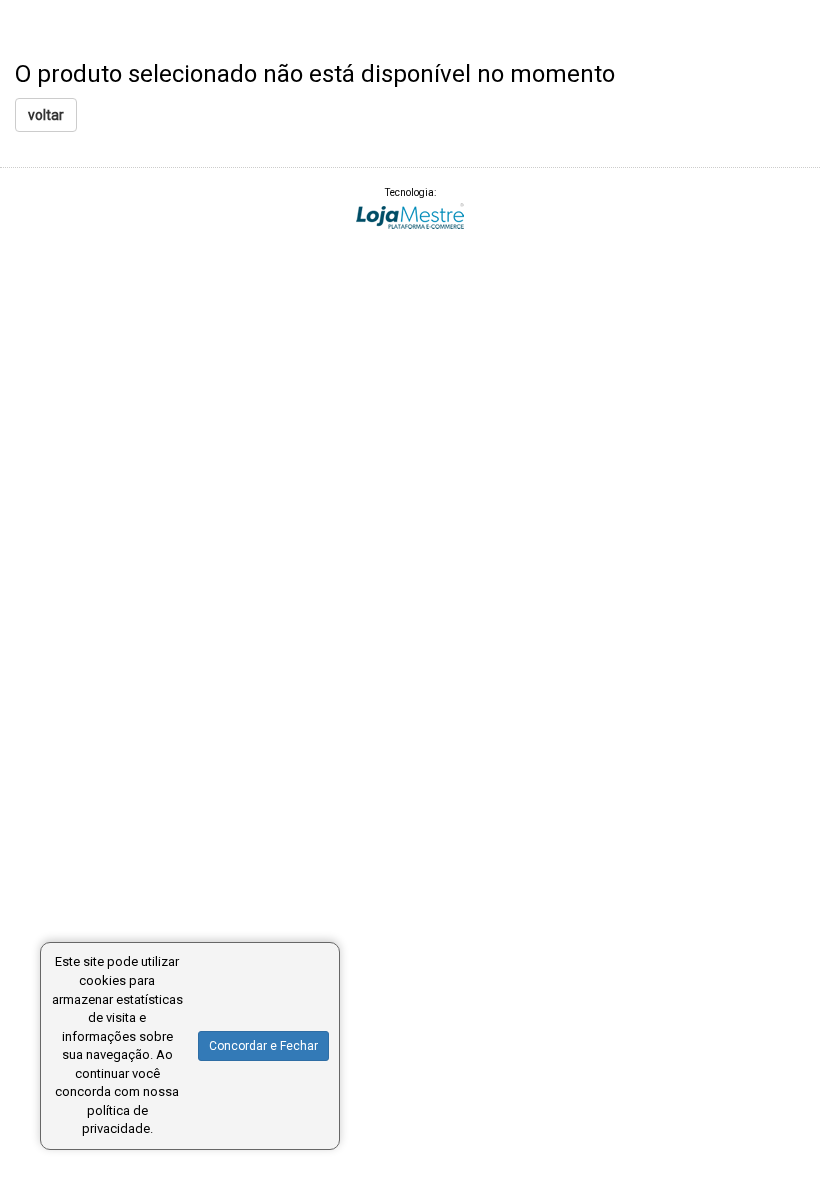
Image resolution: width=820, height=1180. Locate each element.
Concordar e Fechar (263, 1046)
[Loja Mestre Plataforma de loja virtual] (410, 215)
